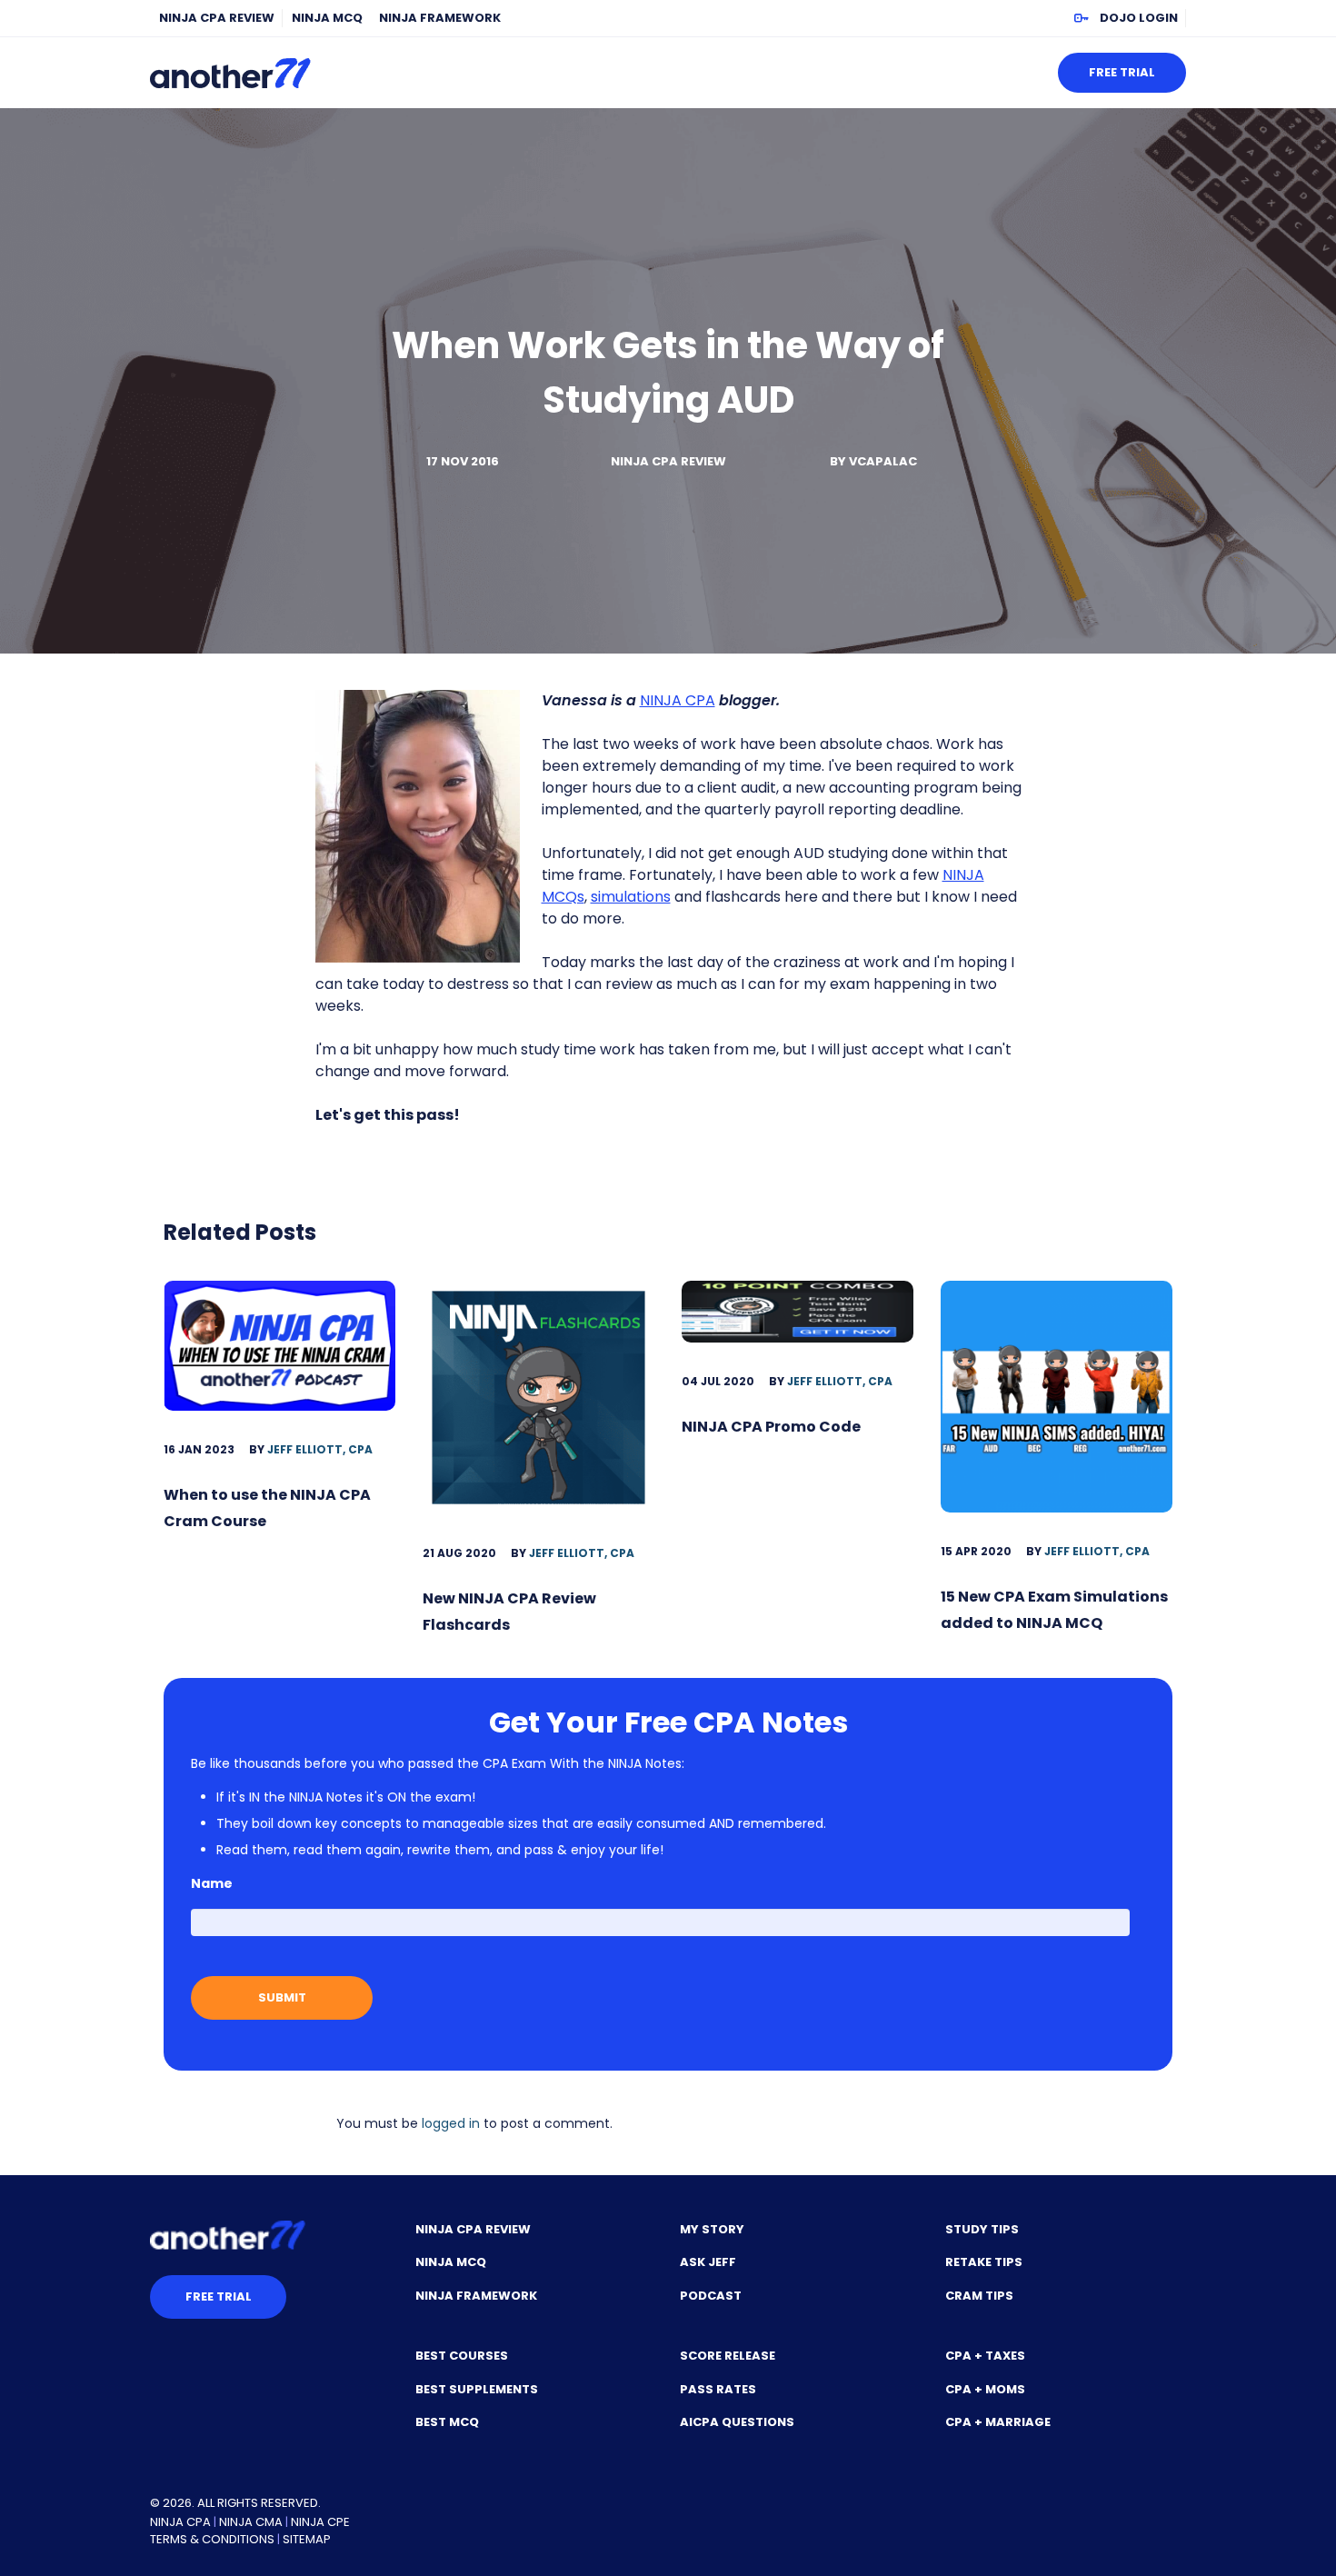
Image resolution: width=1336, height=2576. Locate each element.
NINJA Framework (440, 18)
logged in (451, 2123)
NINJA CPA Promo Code (771, 1427)
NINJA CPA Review (217, 18)
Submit (282, 1997)
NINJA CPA (678, 700)
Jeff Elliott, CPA (320, 1449)
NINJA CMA (251, 2522)
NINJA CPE (320, 2522)
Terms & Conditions (212, 2539)
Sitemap (307, 2539)
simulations (631, 897)
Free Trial (1122, 72)
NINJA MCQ (327, 18)
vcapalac (883, 461)
